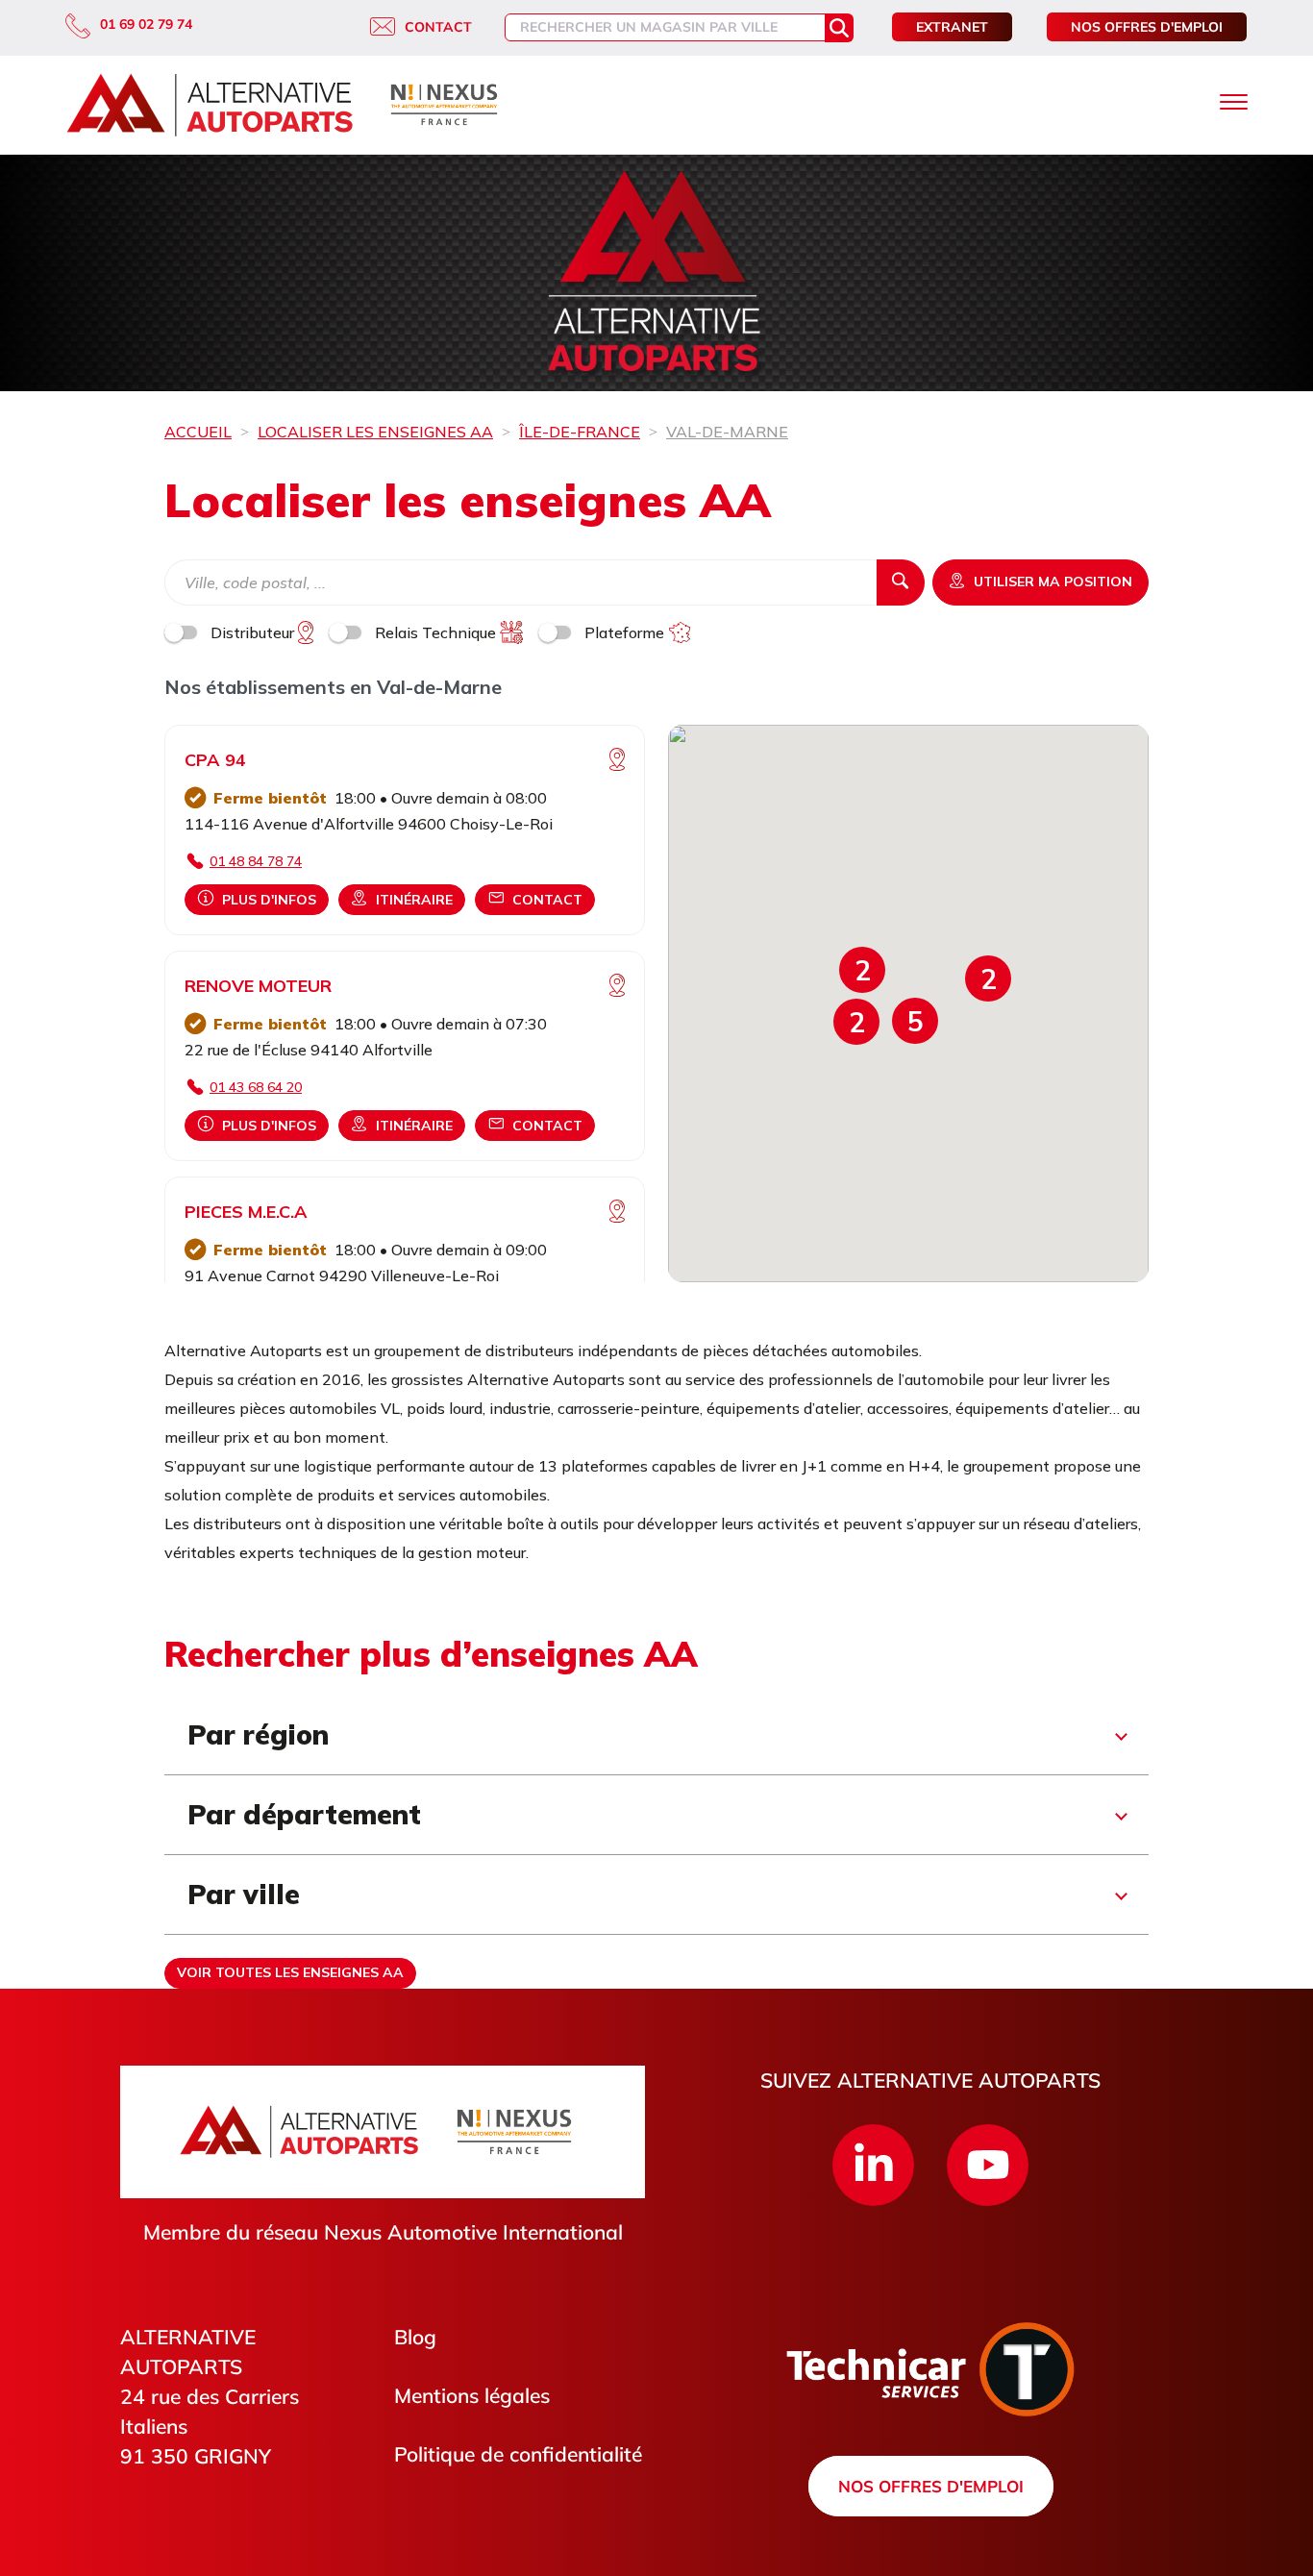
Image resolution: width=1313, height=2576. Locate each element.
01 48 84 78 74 (256, 861)
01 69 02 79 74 (146, 24)
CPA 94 (215, 760)
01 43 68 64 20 (256, 1087)
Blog (415, 2337)
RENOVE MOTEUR (258, 986)
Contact (438, 27)
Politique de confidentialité (518, 2454)
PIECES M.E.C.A (246, 1212)
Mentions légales (472, 2395)
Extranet (952, 27)
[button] (915, 1021)
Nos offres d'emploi (1147, 27)
